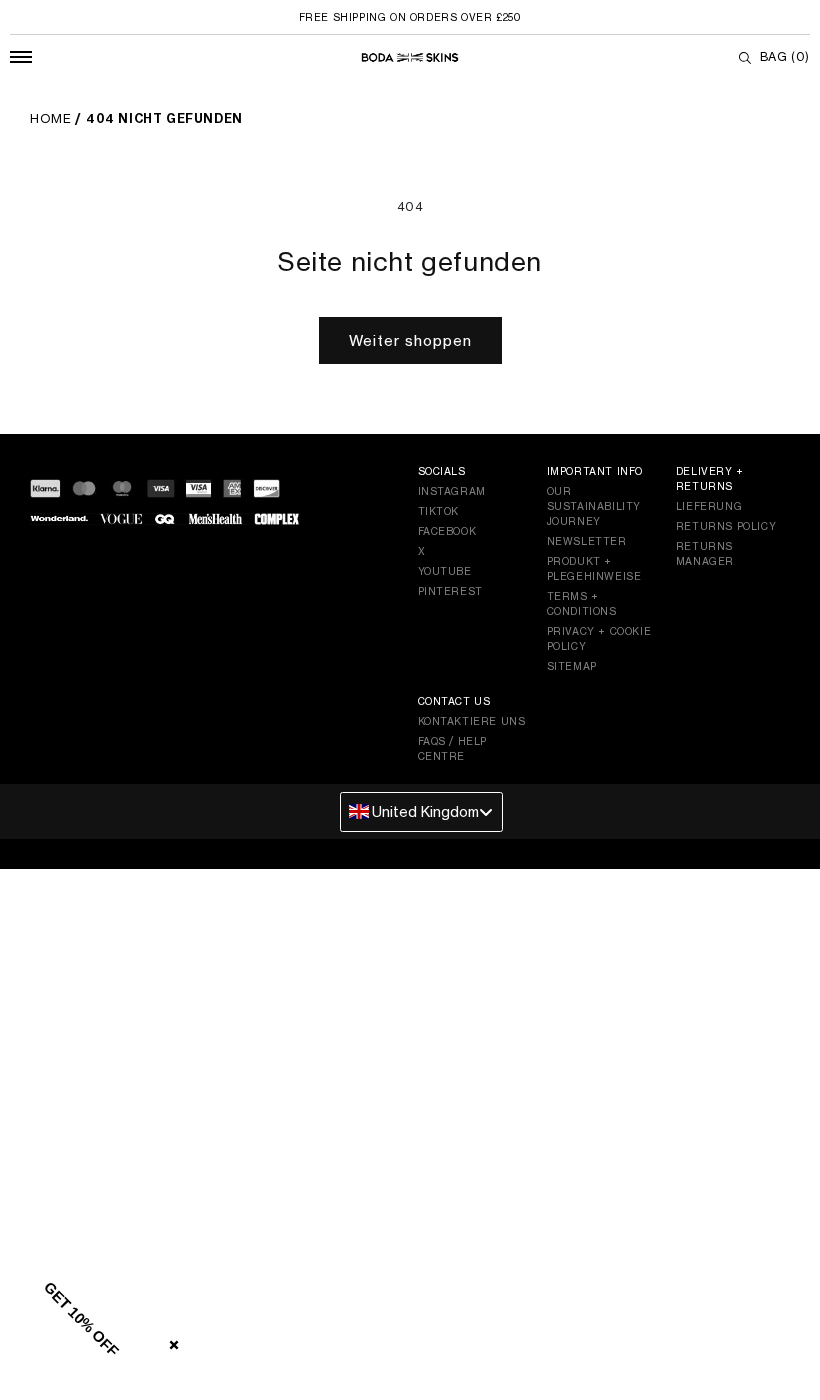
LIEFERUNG (709, 506)
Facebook (447, 531)
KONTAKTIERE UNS (472, 721)
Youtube (445, 571)
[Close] (170, 1341)
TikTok (439, 511)
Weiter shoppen (410, 340)
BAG (785, 56)
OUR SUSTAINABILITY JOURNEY (594, 506)
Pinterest (450, 591)
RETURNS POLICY (726, 526)
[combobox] (421, 812)
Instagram (452, 491)
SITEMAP (572, 666)
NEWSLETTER (587, 541)
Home (50, 118)
